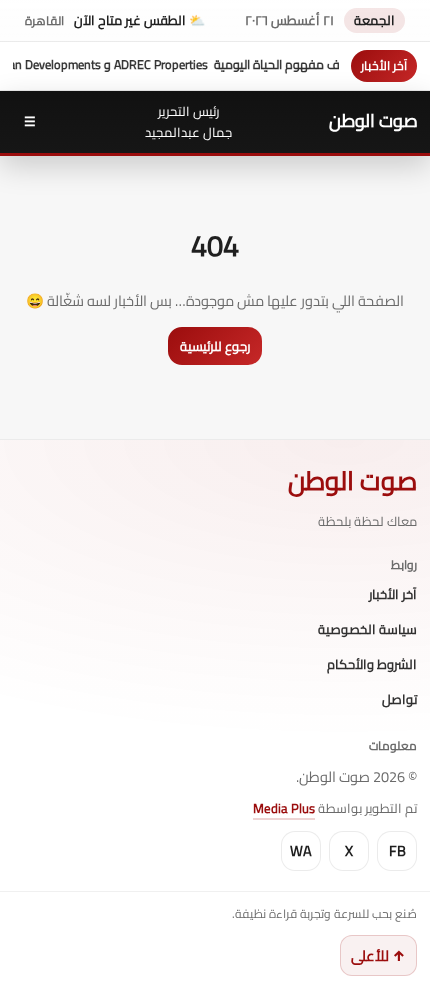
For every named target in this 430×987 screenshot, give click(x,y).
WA (301, 850)
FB (397, 850)
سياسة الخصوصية (367, 630)
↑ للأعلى (378, 955)
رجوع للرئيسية (215, 346)
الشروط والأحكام (372, 665)
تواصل (399, 700)
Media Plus (284, 808)
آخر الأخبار (393, 595)
